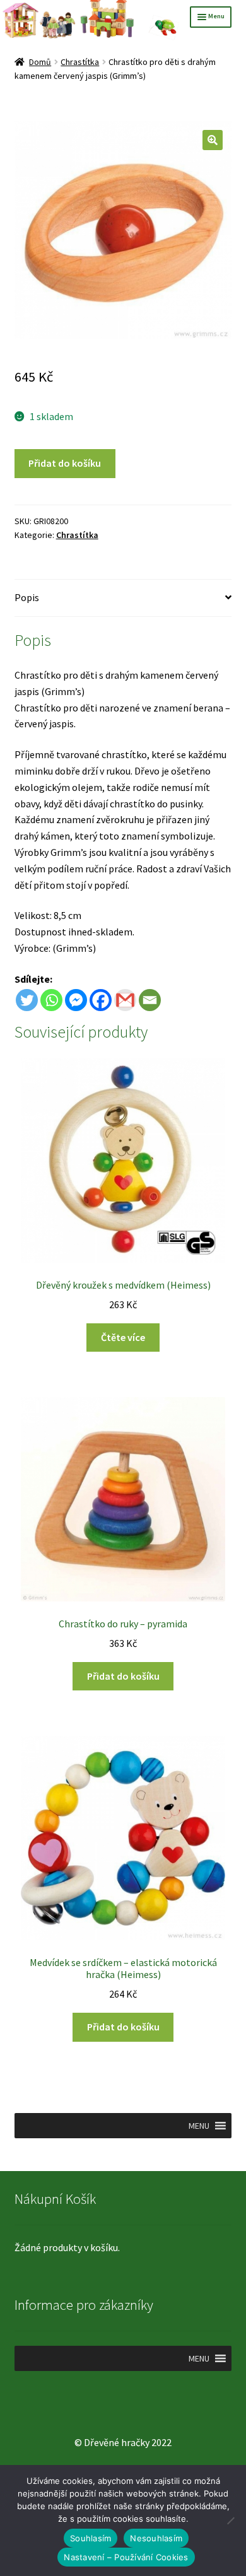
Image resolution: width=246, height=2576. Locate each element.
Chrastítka (80, 62)
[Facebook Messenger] (76, 1000)
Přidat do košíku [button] (123, 1676)
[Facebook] (101, 1000)
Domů (40, 62)
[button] (213, 140)
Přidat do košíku (65, 463)
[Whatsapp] (51, 1000)
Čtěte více (123, 1337)
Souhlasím (91, 2538)
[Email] (150, 1000)
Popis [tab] (27, 597)
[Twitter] (27, 1000)
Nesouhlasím (156, 2538)
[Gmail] (125, 1000)
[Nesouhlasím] (230, 2520)
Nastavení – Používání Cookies (126, 2557)
